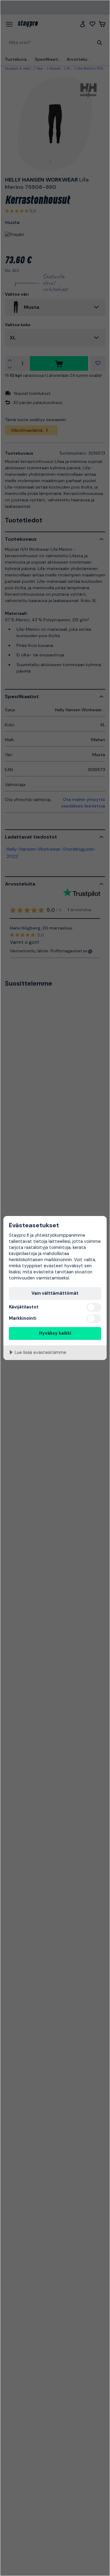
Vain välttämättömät (55, 1293)
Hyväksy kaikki (55, 1333)
